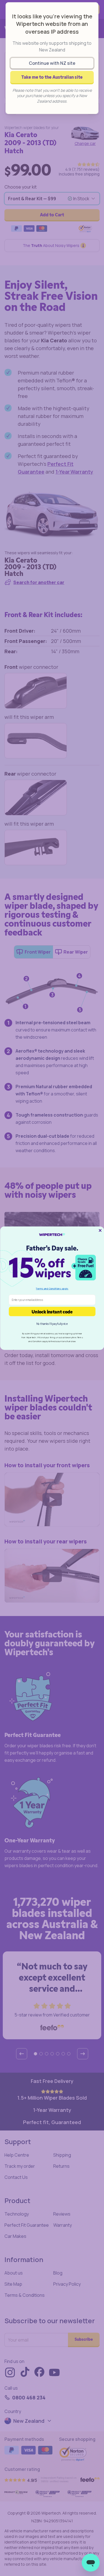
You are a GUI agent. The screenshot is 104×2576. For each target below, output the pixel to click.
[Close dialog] (100, 1230)
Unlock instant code (52, 1311)
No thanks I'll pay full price (52, 1324)
